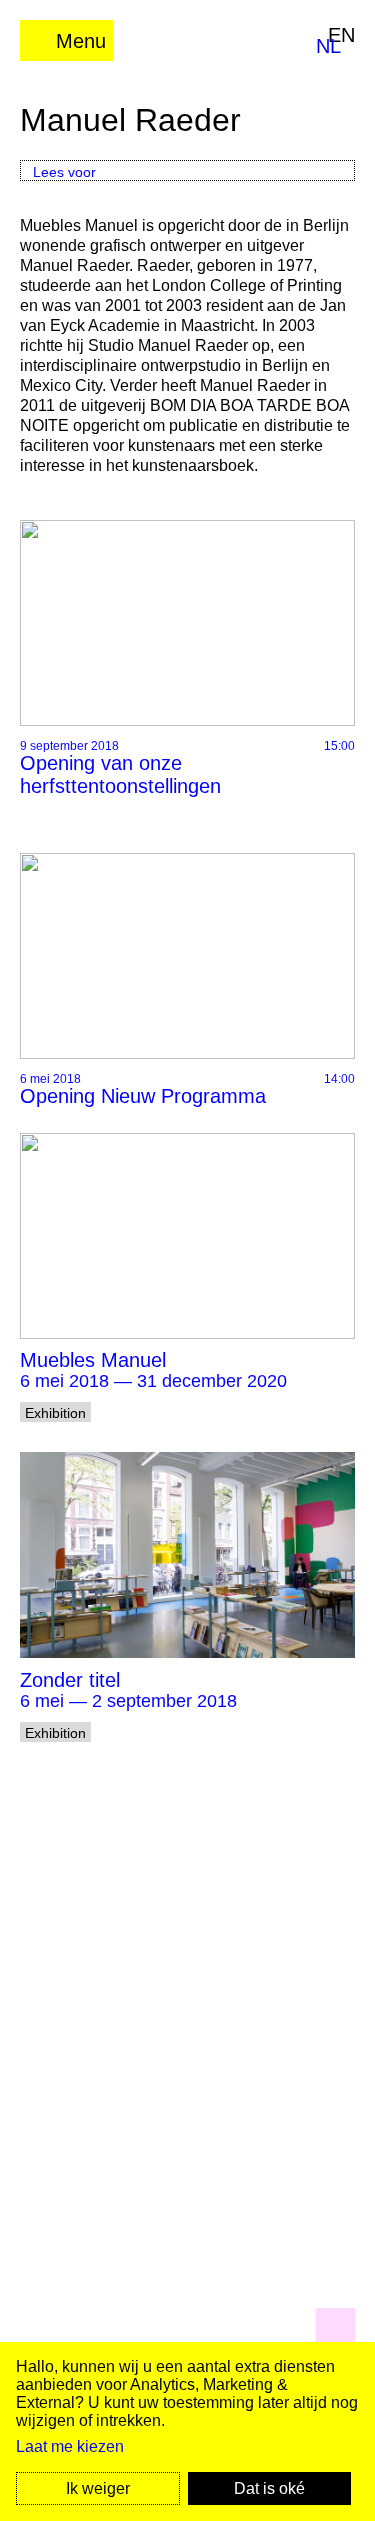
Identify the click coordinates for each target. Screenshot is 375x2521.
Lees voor (64, 172)
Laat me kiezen (70, 2446)
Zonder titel (70, 1680)
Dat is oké (269, 2488)
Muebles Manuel (93, 1360)
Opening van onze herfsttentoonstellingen (120, 774)
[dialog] (187, 2431)
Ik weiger (98, 2488)
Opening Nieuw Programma (143, 1096)
